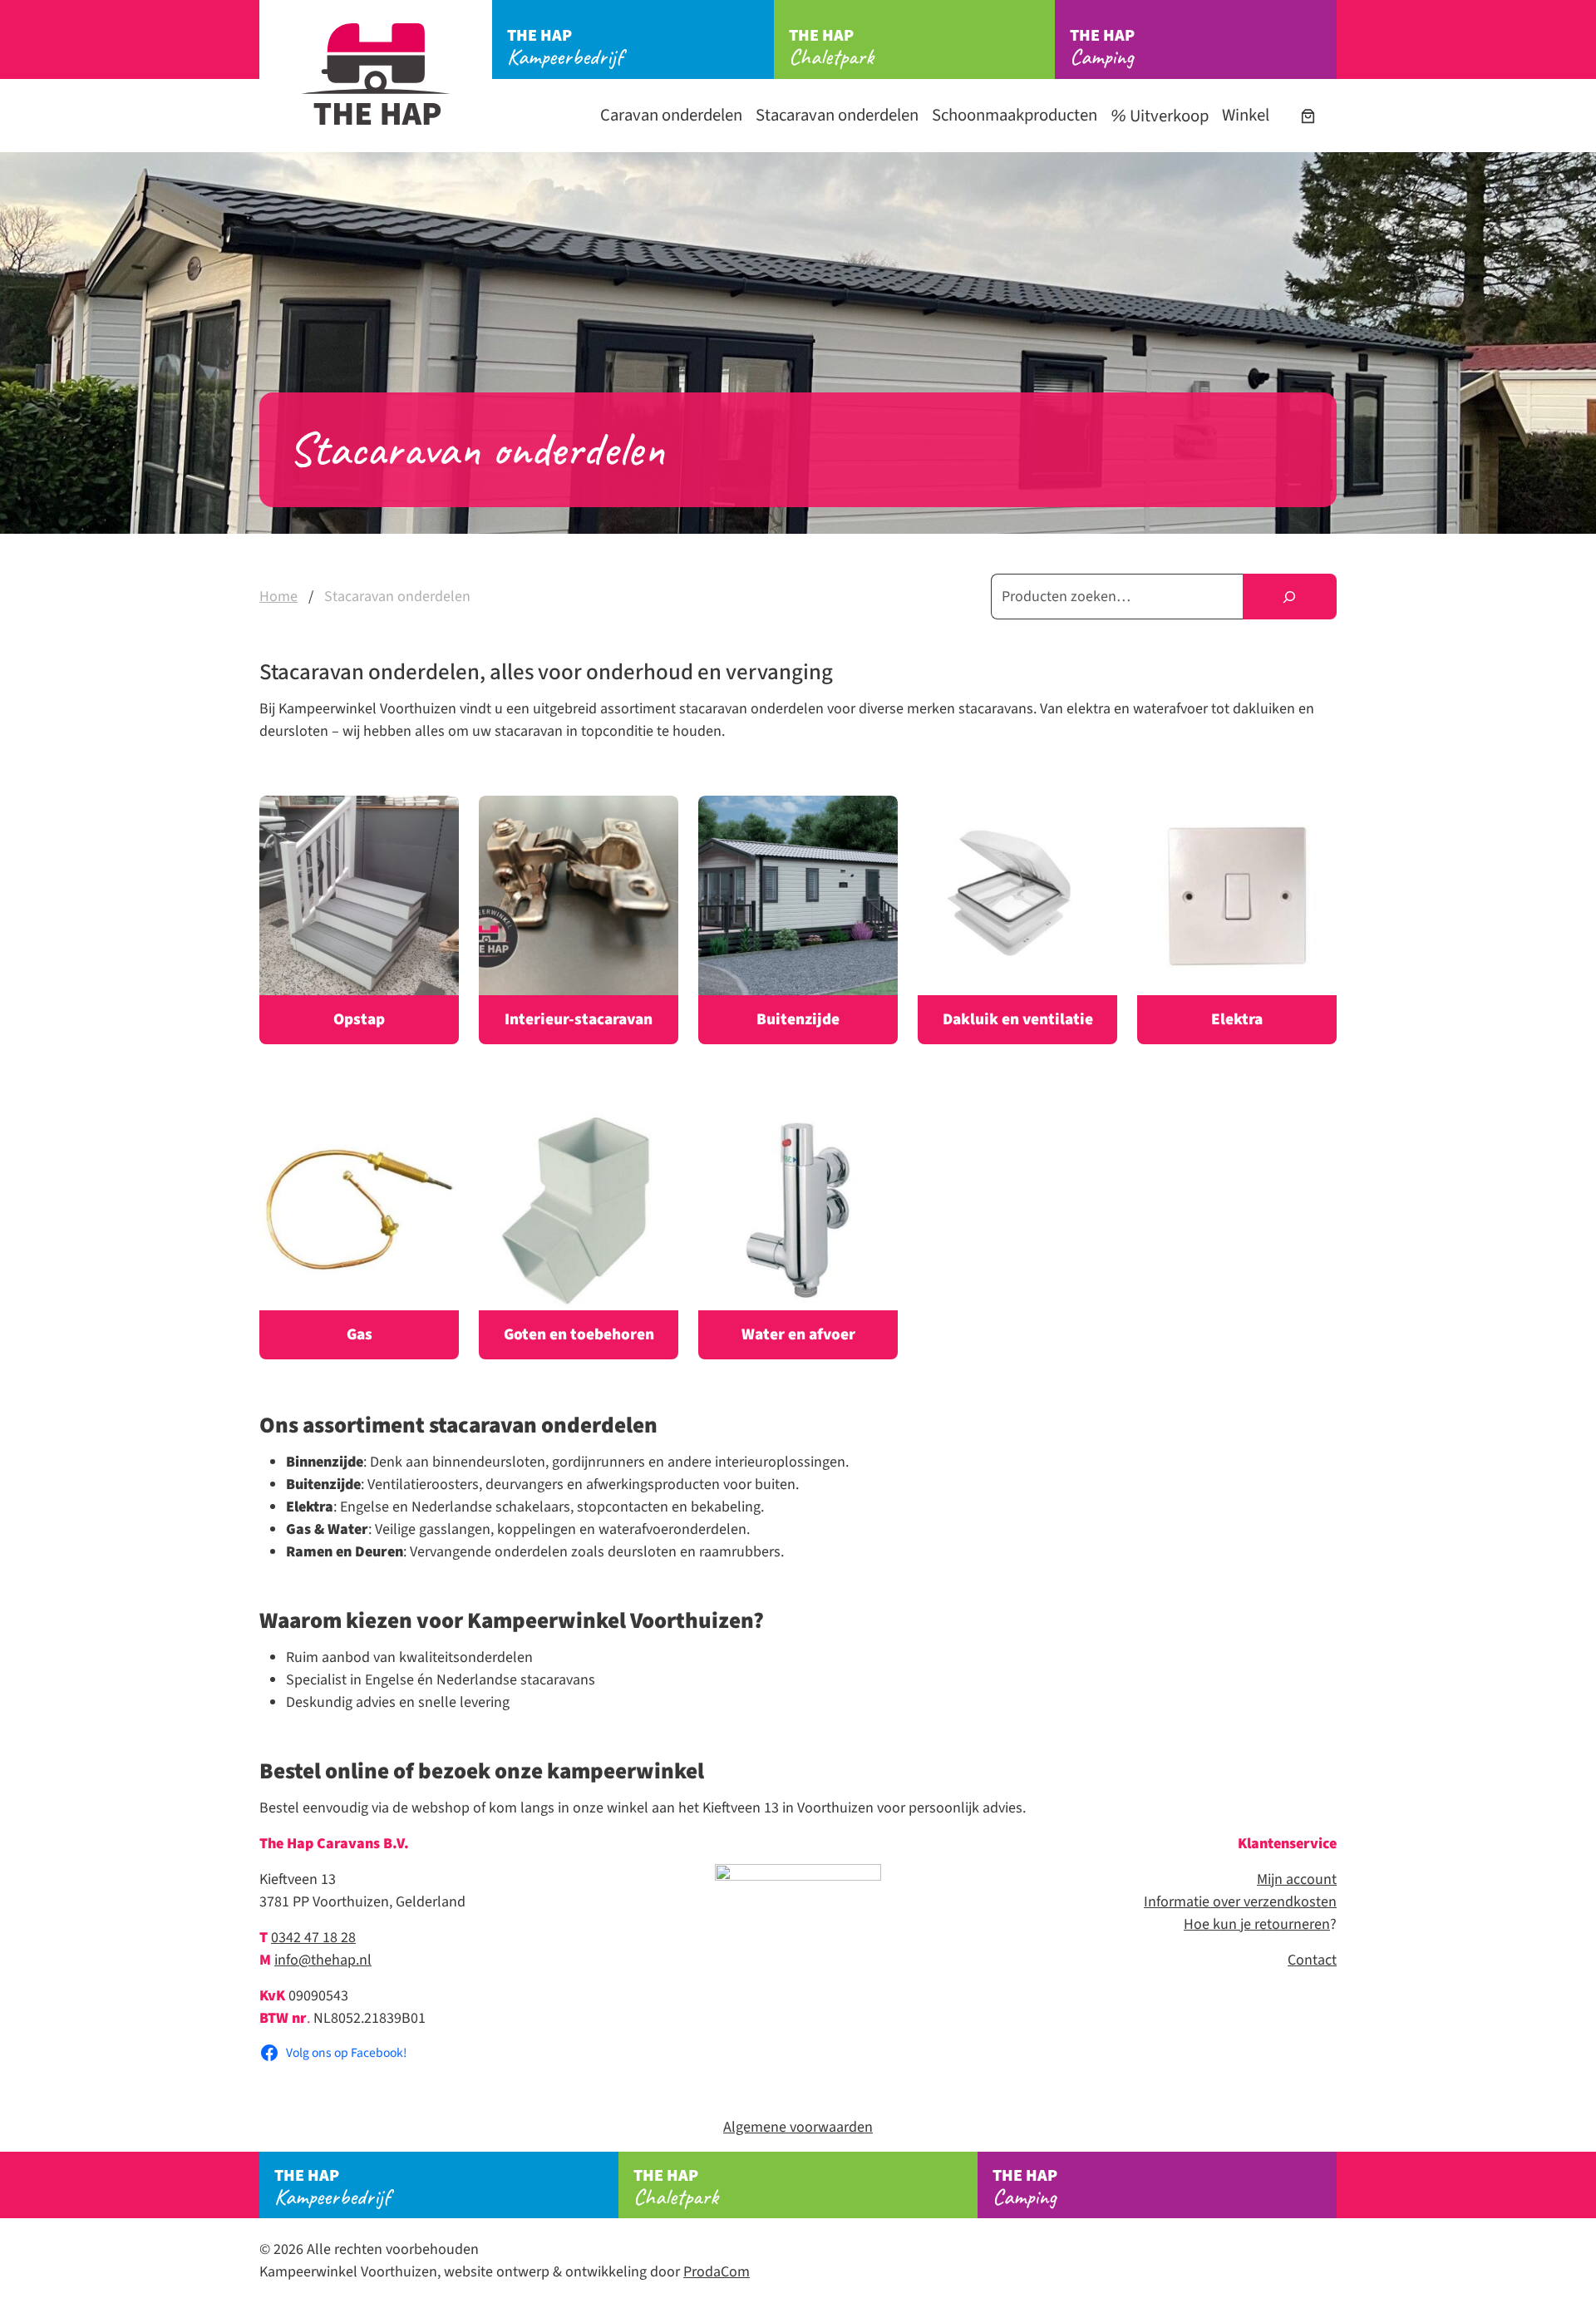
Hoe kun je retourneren (1257, 1924)
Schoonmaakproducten (1015, 115)
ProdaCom (717, 2272)
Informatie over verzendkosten (1240, 1902)
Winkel (1246, 115)
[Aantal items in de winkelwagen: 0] (1308, 116)
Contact (1312, 1960)
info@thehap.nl (323, 1960)
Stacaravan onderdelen (837, 115)
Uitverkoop (1167, 116)
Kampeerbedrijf (565, 47)
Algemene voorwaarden (798, 2127)
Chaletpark (831, 47)
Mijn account (1297, 1879)
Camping (1102, 47)
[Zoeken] (1290, 597)
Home (278, 597)
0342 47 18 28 (313, 1938)
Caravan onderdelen (671, 115)
